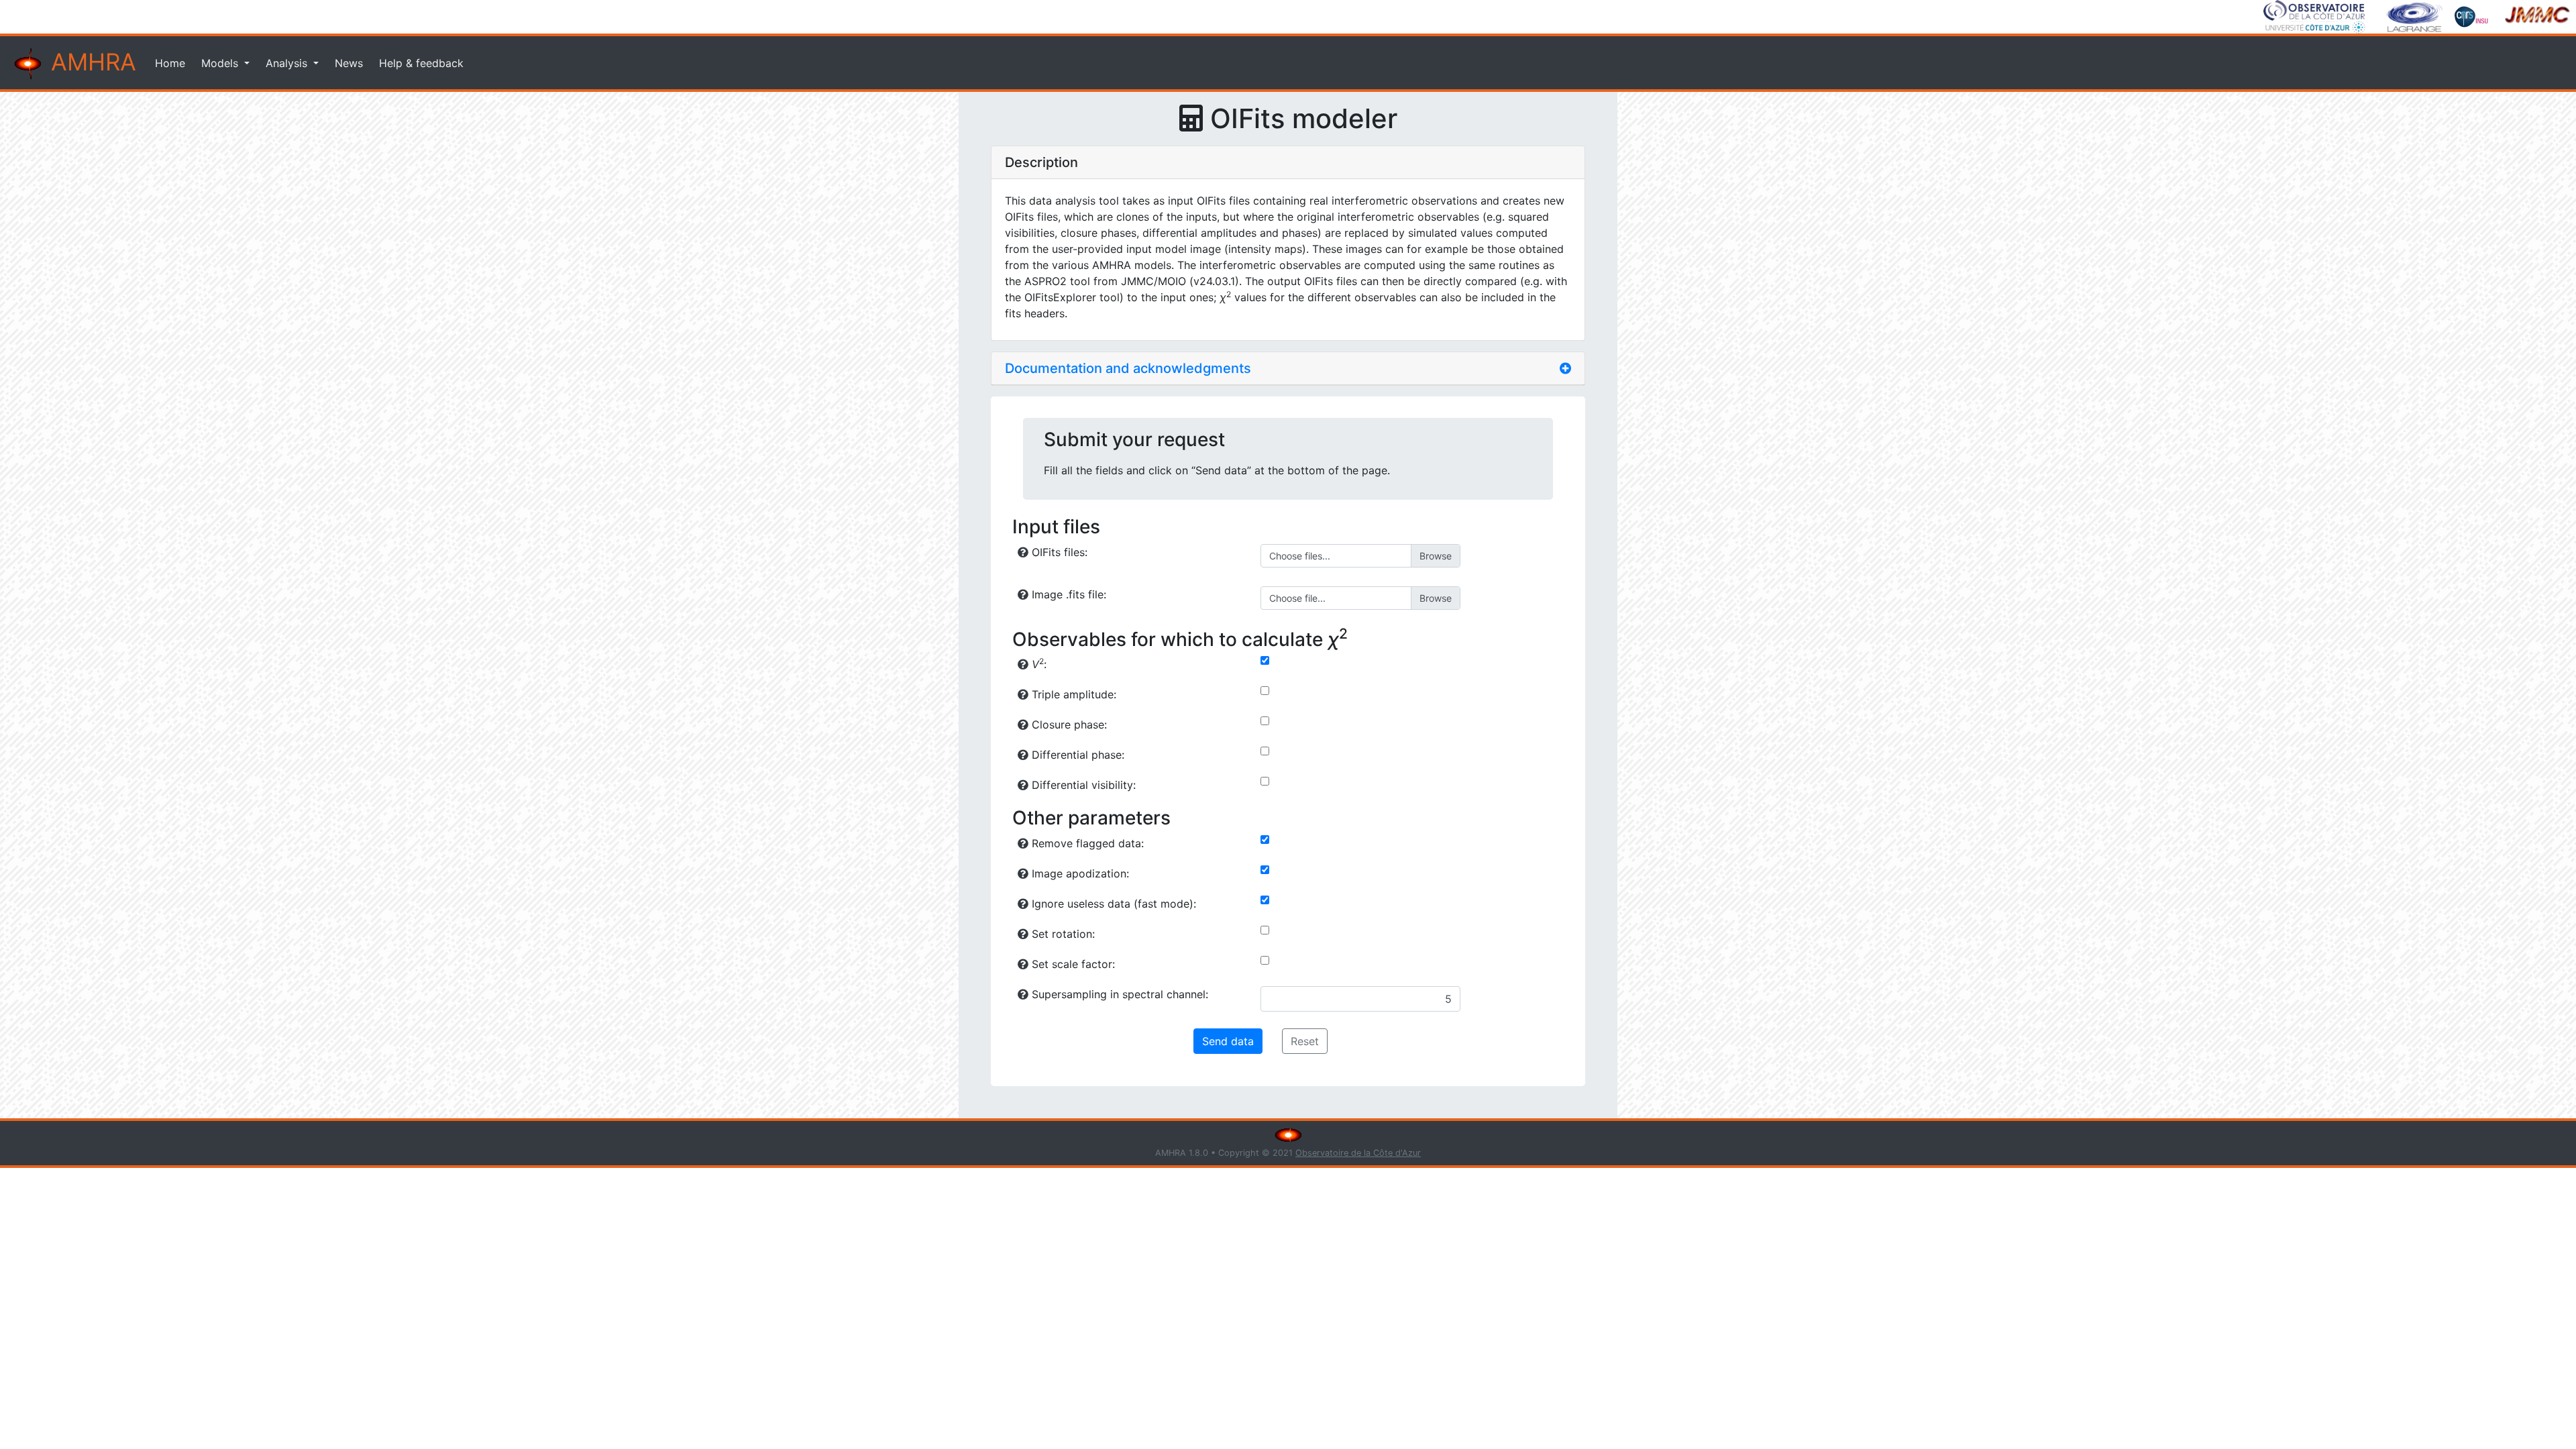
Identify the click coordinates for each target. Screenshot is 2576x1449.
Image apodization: (1079, 873)
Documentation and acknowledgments (1128, 368)
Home (170, 63)
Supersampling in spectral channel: (1118, 994)
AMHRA (90, 62)
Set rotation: (1062, 934)
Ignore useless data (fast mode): (1112, 904)
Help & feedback (421, 63)
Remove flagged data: (1086, 843)
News (349, 63)
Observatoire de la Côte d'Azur (1358, 1153)
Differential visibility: (1082, 785)
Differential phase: (1076, 755)
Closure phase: (1068, 724)
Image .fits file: (1067, 594)
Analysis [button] (288, 63)
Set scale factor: (1072, 964)
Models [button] (221, 63)
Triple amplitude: (1072, 694)
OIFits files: (1058, 552)
